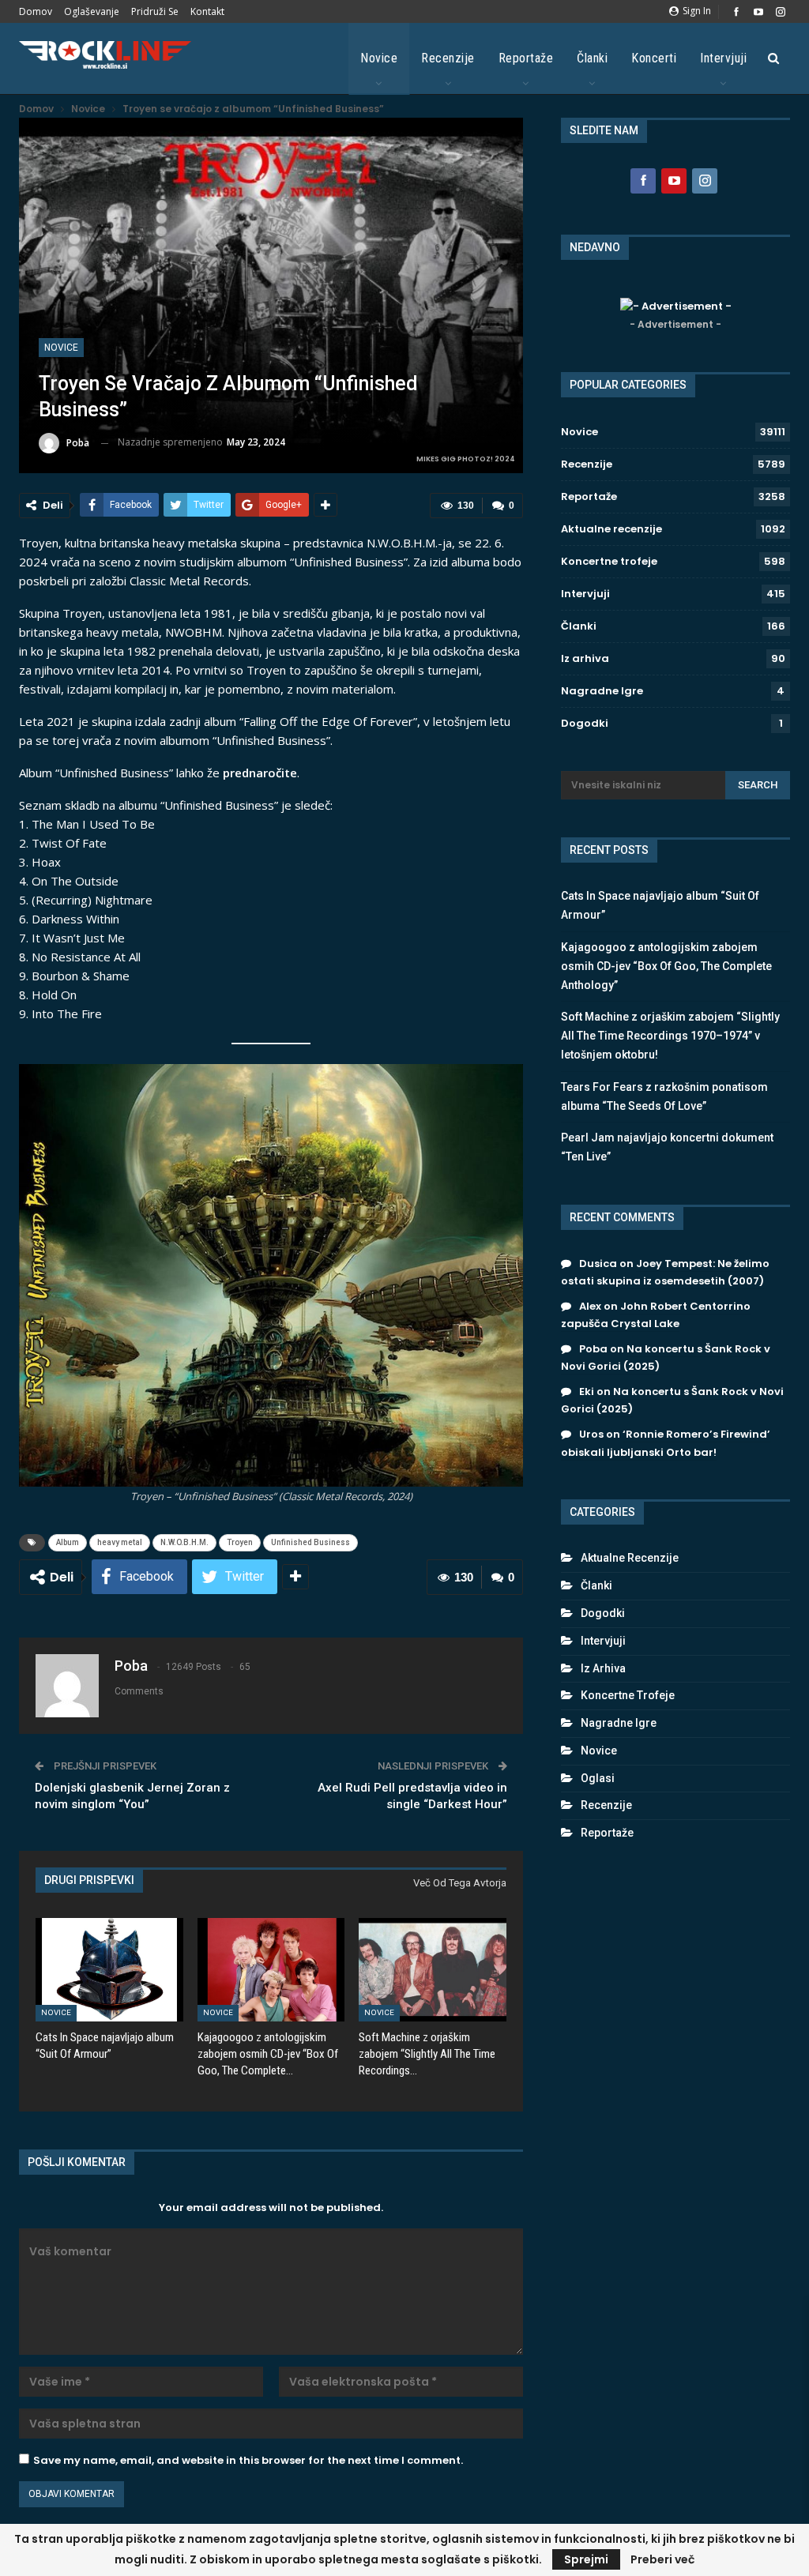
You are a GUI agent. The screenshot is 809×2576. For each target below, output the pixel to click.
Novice (379, 58)
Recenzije (448, 58)
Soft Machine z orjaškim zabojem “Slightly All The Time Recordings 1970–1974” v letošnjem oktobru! (670, 1036)
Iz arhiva (585, 658)
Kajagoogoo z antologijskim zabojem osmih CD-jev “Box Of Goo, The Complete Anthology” (666, 966)
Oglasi (598, 1778)
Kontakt (207, 11)
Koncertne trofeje (609, 561)
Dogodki (585, 723)
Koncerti (654, 58)
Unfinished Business (310, 1542)
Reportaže (526, 58)
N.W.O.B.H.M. (184, 1542)
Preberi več (662, 2559)
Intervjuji (723, 58)
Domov (36, 11)
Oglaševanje (92, 11)
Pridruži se (155, 11)
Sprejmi (586, 2559)
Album (68, 1542)
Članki (592, 58)
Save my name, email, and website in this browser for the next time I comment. (248, 2460)
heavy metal (120, 1542)
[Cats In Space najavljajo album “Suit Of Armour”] (109, 1970)
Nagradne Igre (602, 691)
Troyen (240, 1542)
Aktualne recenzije (611, 529)
